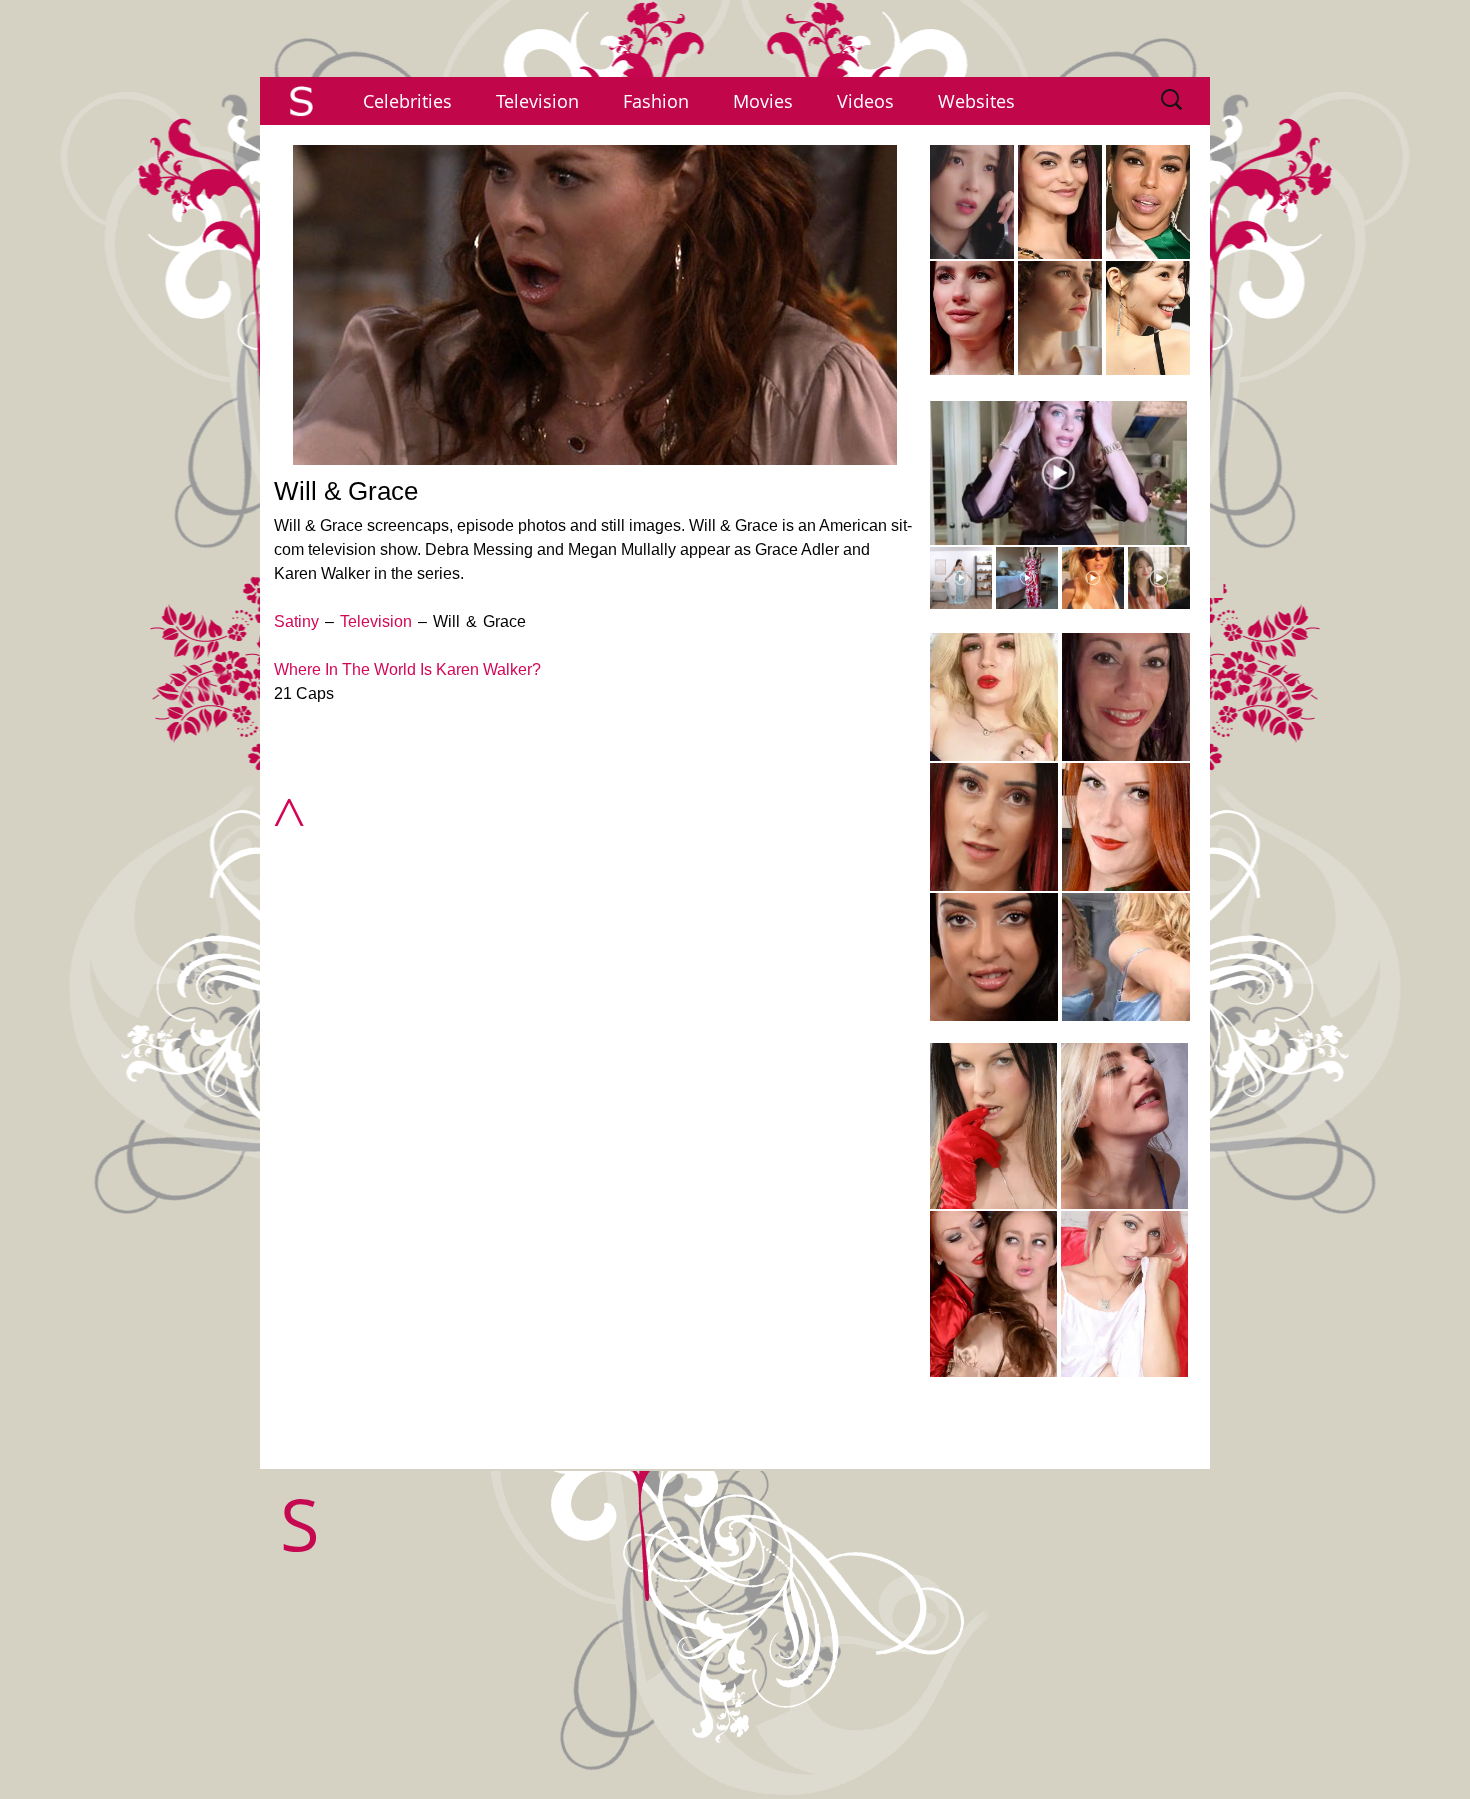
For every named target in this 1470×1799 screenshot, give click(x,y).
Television (537, 101)
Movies (763, 101)
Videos (865, 101)
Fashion (656, 101)
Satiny (296, 621)
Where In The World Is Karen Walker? (407, 669)
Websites (976, 101)
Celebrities (407, 101)
